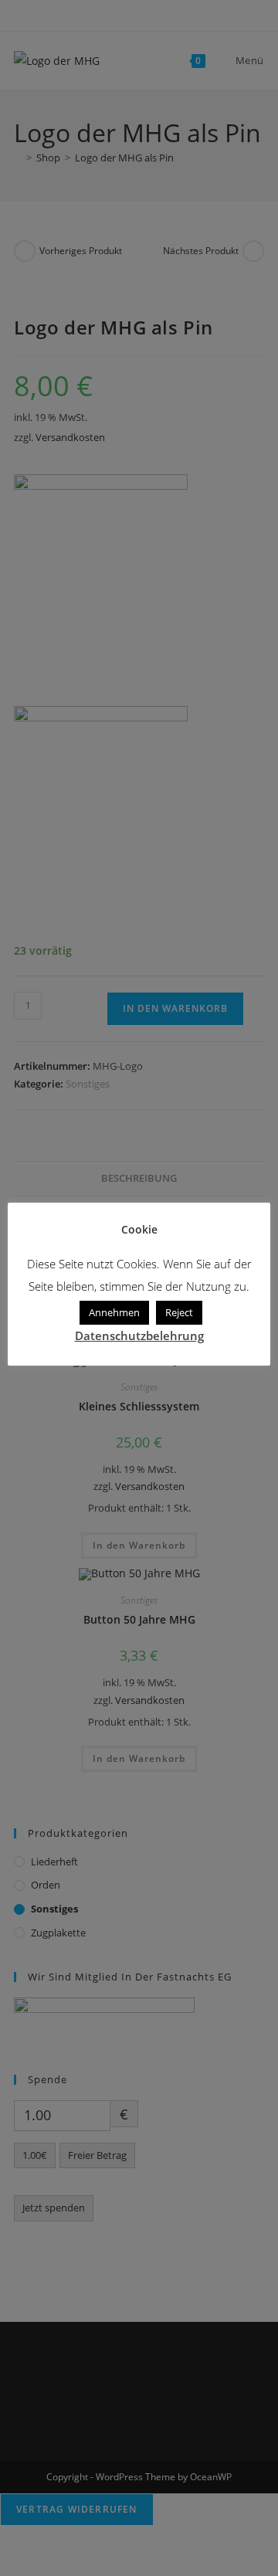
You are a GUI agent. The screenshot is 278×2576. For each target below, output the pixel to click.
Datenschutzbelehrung (139, 1336)
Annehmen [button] (114, 1312)
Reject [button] (179, 1312)
